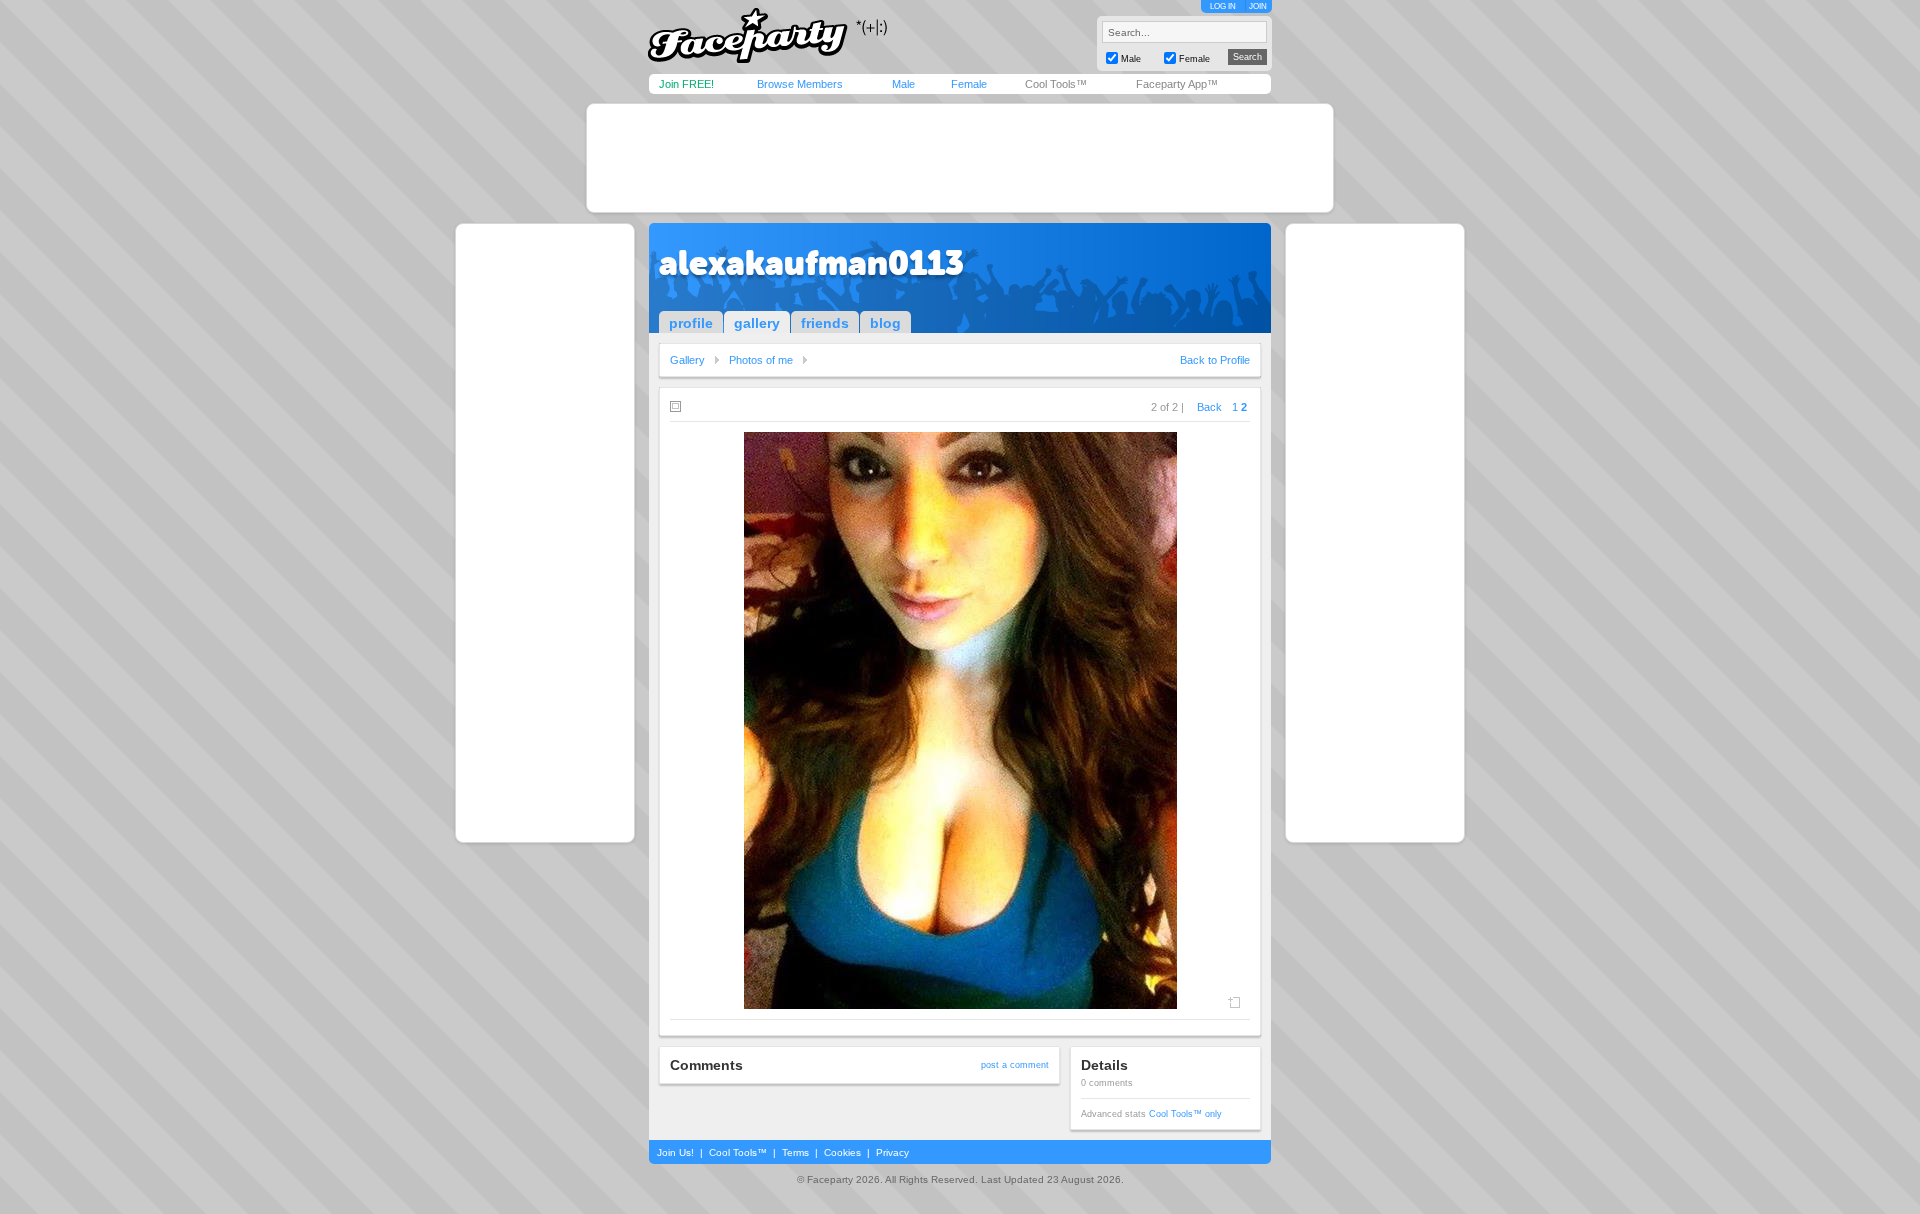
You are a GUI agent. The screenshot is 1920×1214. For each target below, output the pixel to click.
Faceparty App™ (1177, 84)
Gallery (687, 360)
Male (903, 84)
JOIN (1258, 6)
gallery (757, 323)
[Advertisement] (960, 158)
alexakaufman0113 (811, 263)
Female (969, 84)
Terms (795, 1152)
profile (691, 323)
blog (885, 323)
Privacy (892, 1152)
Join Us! (675, 1152)
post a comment (1015, 1065)
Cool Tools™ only (1185, 1114)
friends (825, 323)
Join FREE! (686, 84)
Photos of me (761, 360)
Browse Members (800, 84)
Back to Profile (1215, 360)
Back (1209, 407)
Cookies (842, 1152)
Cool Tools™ (1056, 84)
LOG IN (1223, 6)
